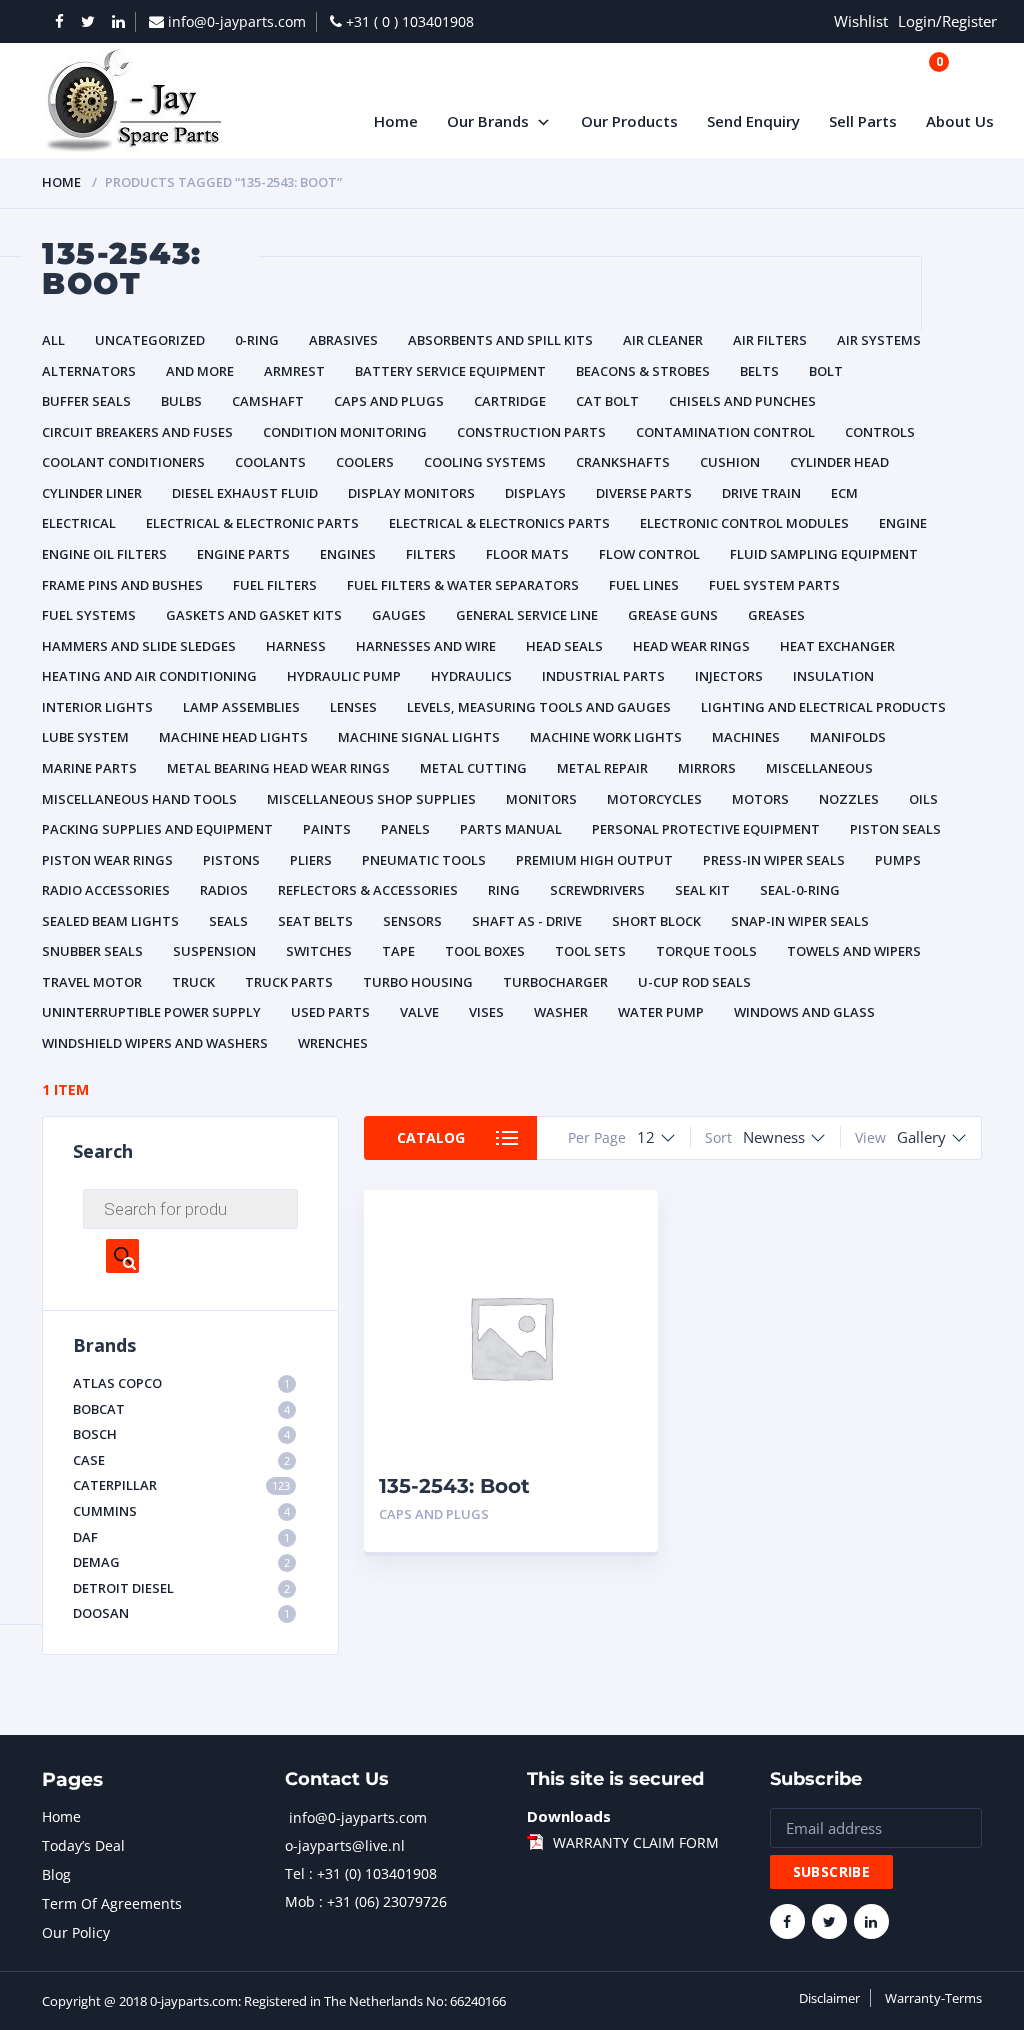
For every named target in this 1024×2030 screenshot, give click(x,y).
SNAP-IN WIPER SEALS (800, 921)
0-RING (257, 340)
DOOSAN (181, 1613)
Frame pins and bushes (122, 585)
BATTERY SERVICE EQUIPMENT (450, 371)
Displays (535, 493)
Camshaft (268, 401)
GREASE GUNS (673, 615)
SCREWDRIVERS (597, 890)
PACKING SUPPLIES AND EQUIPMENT (157, 829)
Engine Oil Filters (104, 554)
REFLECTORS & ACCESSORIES (368, 890)
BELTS (759, 371)
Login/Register (947, 21)
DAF (181, 1537)
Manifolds (848, 737)
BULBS (181, 401)
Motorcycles (654, 799)
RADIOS (224, 890)
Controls (880, 432)
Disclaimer (829, 1998)
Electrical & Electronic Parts (252, 523)
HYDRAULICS (471, 676)
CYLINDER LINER (92, 493)
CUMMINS (181, 1511)
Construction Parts (531, 432)
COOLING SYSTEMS (485, 462)
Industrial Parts (603, 676)
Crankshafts (623, 462)
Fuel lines (644, 585)
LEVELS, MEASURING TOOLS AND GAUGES (539, 707)
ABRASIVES (343, 340)
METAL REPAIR (602, 768)
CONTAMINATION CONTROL (725, 432)
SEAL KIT (702, 890)
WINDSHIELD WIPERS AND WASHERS (155, 1043)
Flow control (649, 554)
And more (200, 371)
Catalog (431, 1137)
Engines (348, 554)
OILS (923, 799)
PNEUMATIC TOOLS (424, 860)
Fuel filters (275, 585)
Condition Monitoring (345, 432)
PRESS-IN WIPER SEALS (774, 860)
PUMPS (898, 860)
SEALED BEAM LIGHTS (110, 921)
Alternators (89, 371)
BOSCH (181, 1434)
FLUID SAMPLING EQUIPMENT (824, 554)
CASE (181, 1460)
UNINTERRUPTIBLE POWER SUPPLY (151, 1012)
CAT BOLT (607, 401)
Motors (760, 799)
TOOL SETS (590, 951)
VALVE (419, 1012)
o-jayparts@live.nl (345, 1845)
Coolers (365, 462)
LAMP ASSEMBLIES (241, 707)
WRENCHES (333, 1043)
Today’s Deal (83, 1845)
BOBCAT (181, 1409)
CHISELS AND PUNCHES (742, 401)
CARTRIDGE (510, 401)
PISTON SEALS (895, 829)
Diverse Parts (644, 493)
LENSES (353, 707)
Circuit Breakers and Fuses (137, 432)
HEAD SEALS (564, 646)
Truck (193, 982)
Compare (620, 1257)
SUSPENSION (214, 951)
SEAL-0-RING (800, 890)
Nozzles (849, 799)
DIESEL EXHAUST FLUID (245, 493)
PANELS (405, 829)
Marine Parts (89, 768)
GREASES (776, 615)
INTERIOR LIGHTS (97, 707)
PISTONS (231, 860)
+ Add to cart (588, 1514)
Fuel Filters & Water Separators (463, 585)
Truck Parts (289, 982)
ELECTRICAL (79, 523)
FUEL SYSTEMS (89, 615)
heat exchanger (837, 646)
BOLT (826, 371)
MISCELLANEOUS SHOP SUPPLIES (371, 799)
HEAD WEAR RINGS (691, 646)
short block (656, 921)
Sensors (412, 921)
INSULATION (833, 676)
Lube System (85, 737)
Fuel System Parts (774, 585)
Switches (319, 951)
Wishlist (861, 21)
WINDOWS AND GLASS (804, 1012)
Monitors (541, 799)
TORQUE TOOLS (706, 951)
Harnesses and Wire (426, 646)
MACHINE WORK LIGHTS (606, 737)
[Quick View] (620, 1222)
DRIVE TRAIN (761, 493)
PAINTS (327, 829)
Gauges (399, 615)
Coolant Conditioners (123, 462)
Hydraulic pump (344, 676)
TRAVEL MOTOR (92, 982)
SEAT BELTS (315, 921)
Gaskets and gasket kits (254, 615)
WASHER (561, 1012)
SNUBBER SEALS (92, 951)
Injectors (729, 676)
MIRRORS (707, 768)
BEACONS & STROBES (643, 371)
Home (61, 182)
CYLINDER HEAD (839, 462)
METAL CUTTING (473, 768)
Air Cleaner (663, 340)
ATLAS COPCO (181, 1383)
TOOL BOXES (485, 951)
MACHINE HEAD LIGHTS (233, 737)
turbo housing (418, 982)
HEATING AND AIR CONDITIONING (149, 676)
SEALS (228, 921)
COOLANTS (270, 462)
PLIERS (311, 860)
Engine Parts (243, 554)
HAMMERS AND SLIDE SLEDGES (139, 646)
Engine (903, 523)
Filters (431, 554)
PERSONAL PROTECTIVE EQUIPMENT (706, 829)
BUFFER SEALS (86, 401)
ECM (844, 493)
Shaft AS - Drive (527, 921)
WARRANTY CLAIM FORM (636, 1842)
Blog (56, 1874)
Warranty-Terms (933, 1998)
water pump (661, 1012)
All (53, 340)
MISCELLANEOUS (819, 768)
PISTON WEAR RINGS (107, 860)
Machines (746, 737)
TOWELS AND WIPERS (854, 951)
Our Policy (76, 1932)
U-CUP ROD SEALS (694, 982)
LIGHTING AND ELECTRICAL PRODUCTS (823, 707)
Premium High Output (594, 860)
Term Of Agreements (112, 1903)
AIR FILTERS (770, 340)
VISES (486, 1012)
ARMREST (294, 371)
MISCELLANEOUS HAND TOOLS (139, 799)
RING (504, 890)
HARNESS (296, 646)
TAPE (398, 951)
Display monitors (411, 493)
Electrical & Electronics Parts (499, 523)
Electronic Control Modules (744, 523)
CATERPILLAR (181, 1485)
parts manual (511, 829)
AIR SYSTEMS (879, 340)
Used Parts (330, 1012)
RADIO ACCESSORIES (106, 890)
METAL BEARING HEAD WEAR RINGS (278, 768)
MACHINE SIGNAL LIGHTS (419, 737)
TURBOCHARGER (555, 982)
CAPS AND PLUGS (389, 401)
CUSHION (730, 462)
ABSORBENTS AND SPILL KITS (500, 340)
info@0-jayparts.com (358, 1817)
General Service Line (527, 615)
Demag (181, 1562)
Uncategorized (150, 340)
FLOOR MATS (527, 554)
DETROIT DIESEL (181, 1588)
